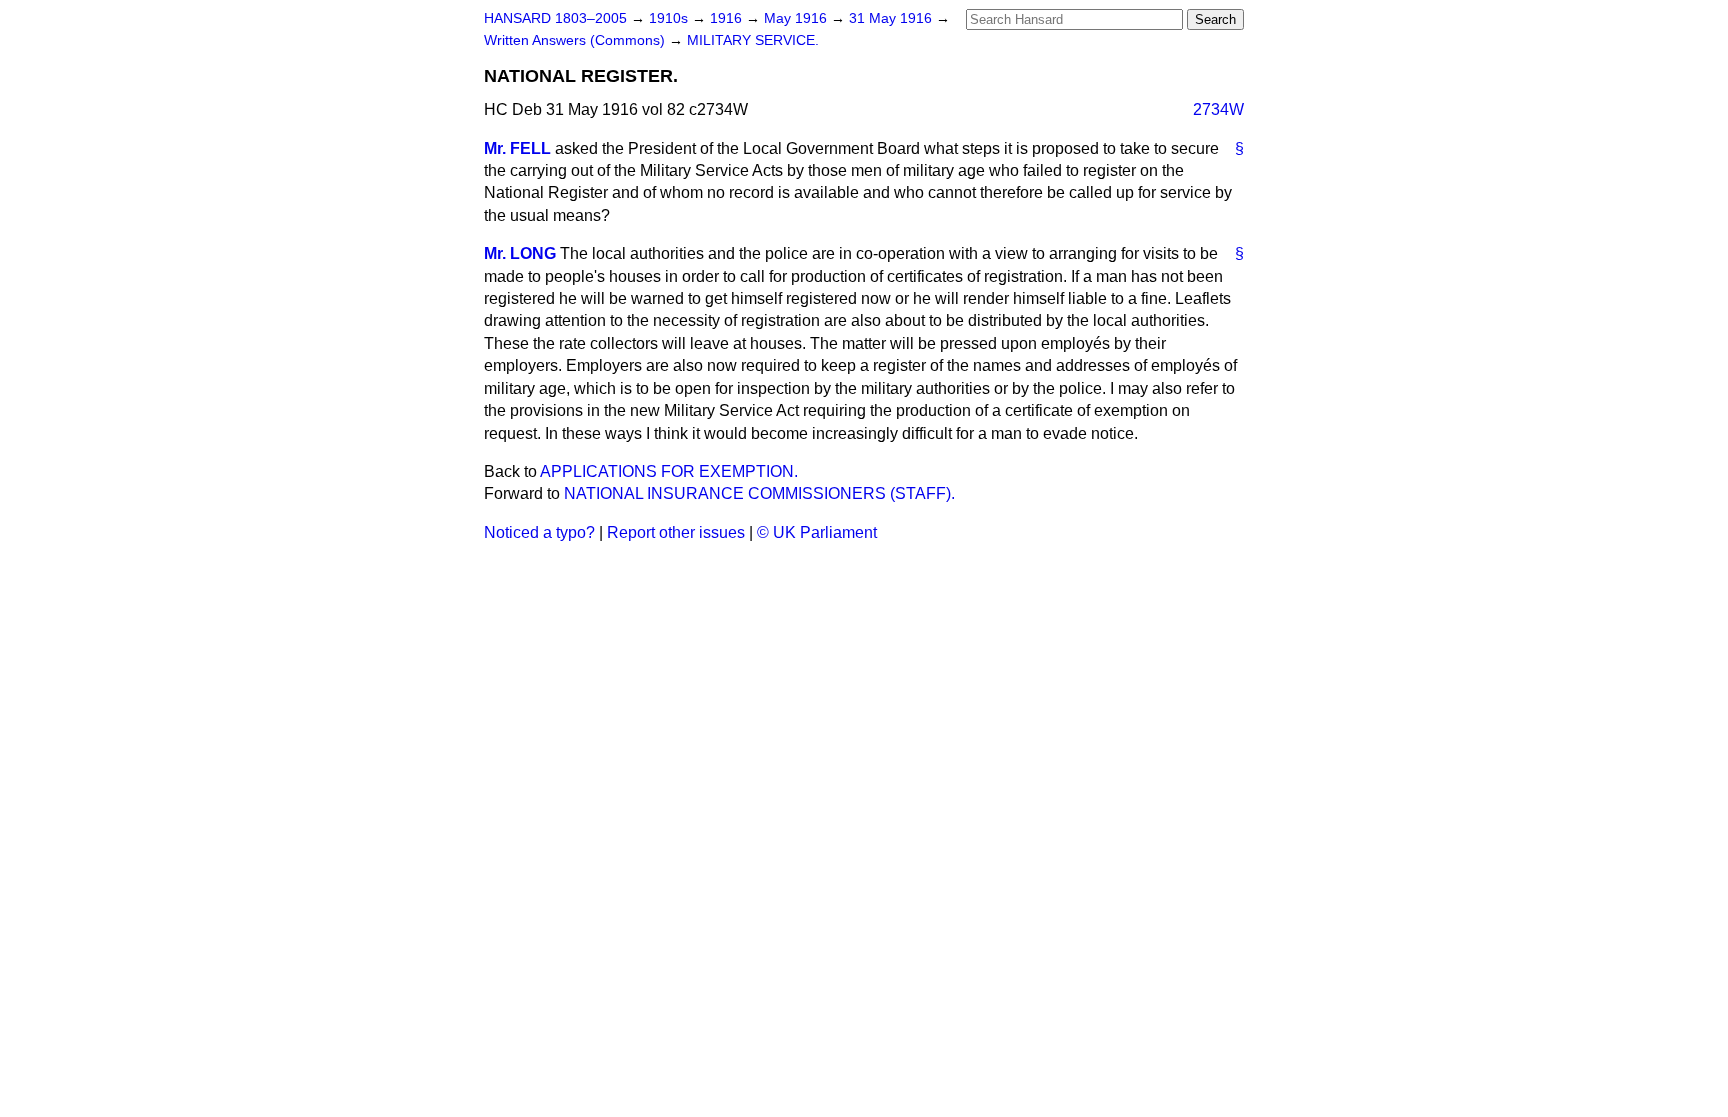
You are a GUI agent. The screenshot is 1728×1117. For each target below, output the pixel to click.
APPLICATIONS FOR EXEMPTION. (669, 471)
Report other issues (676, 532)
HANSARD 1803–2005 (555, 18)
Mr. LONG (520, 253)
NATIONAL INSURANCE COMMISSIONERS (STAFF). (759, 493)
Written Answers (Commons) (576, 40)
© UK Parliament (817, 532)
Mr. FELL (517, 148)
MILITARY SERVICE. (753, 40)
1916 (728, 18)
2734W (1218, 109)
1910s (670, 18)
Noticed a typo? (539, 532)
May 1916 (797, 18)
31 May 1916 (892, 18)
